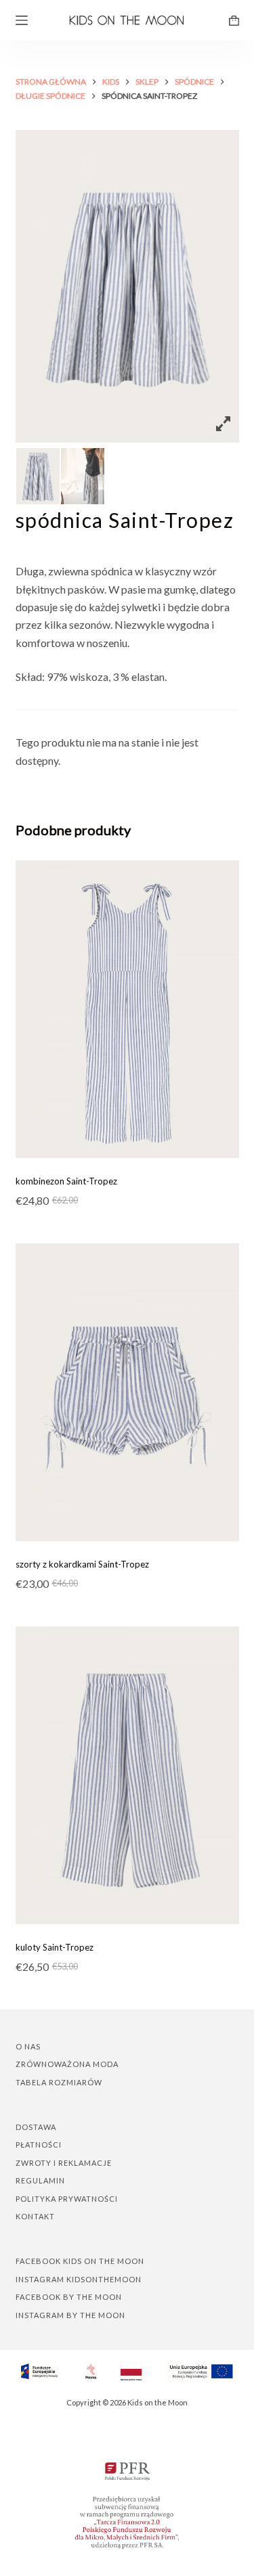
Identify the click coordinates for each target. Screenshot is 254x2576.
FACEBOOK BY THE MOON (69, 2297)
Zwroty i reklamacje (64, 2163)
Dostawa (36, 2127)
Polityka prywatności (67, 2199)
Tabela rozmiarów (59, 2082)
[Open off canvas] (22, 20)
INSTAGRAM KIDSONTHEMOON (79, 2279)
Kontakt (35, 2216)
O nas (28, 2046)
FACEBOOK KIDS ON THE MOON (80, 2261)
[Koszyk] (234, 21)
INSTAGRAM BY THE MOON (70, 2315)
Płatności (39, 2145)
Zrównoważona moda (67, 2064)
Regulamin (40, 2180)
